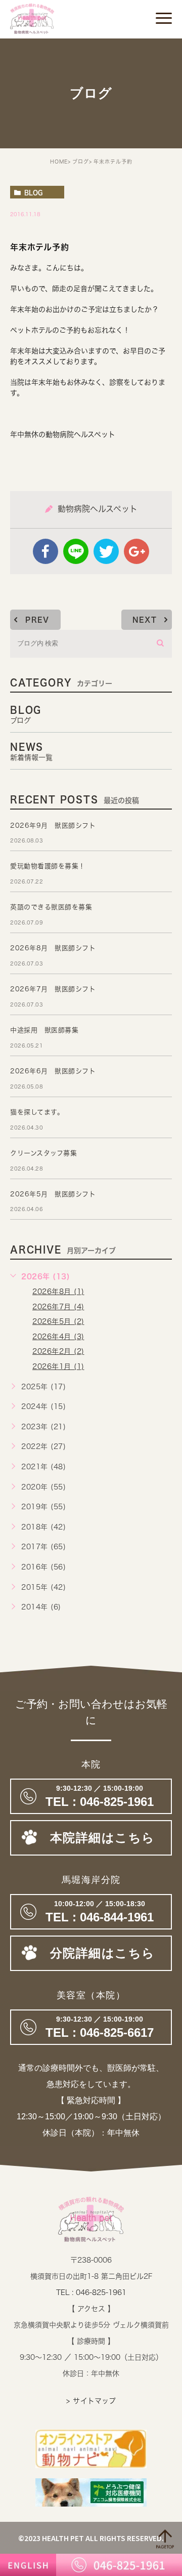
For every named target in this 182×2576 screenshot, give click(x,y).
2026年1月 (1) (58, 1366)
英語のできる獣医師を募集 (51, 907)
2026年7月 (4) (58, 1307)
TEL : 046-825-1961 (91, 2292)
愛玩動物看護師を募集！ (48, 866)
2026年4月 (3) (58, 1337)
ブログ (81, 162)
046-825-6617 (91, 2027)
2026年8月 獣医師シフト (53, 948)
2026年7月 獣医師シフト (53, 989)
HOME (59, 162)
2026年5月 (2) (58, 1321)
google (136, 551)
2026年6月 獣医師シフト (53, 1071)
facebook (45, 551)
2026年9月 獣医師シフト (53, 826)
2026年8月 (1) (58, 1292)
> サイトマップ (91, 2401)
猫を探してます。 (37, 1112)
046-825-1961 (91, 1796)
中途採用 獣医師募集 (44, 1030)
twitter (106, 551)
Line (76, 551)
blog (33, 192)
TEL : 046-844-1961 (91, 1912)
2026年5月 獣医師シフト (53, 1194)
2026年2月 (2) (58, 1351)
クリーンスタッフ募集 (43, 1153)
